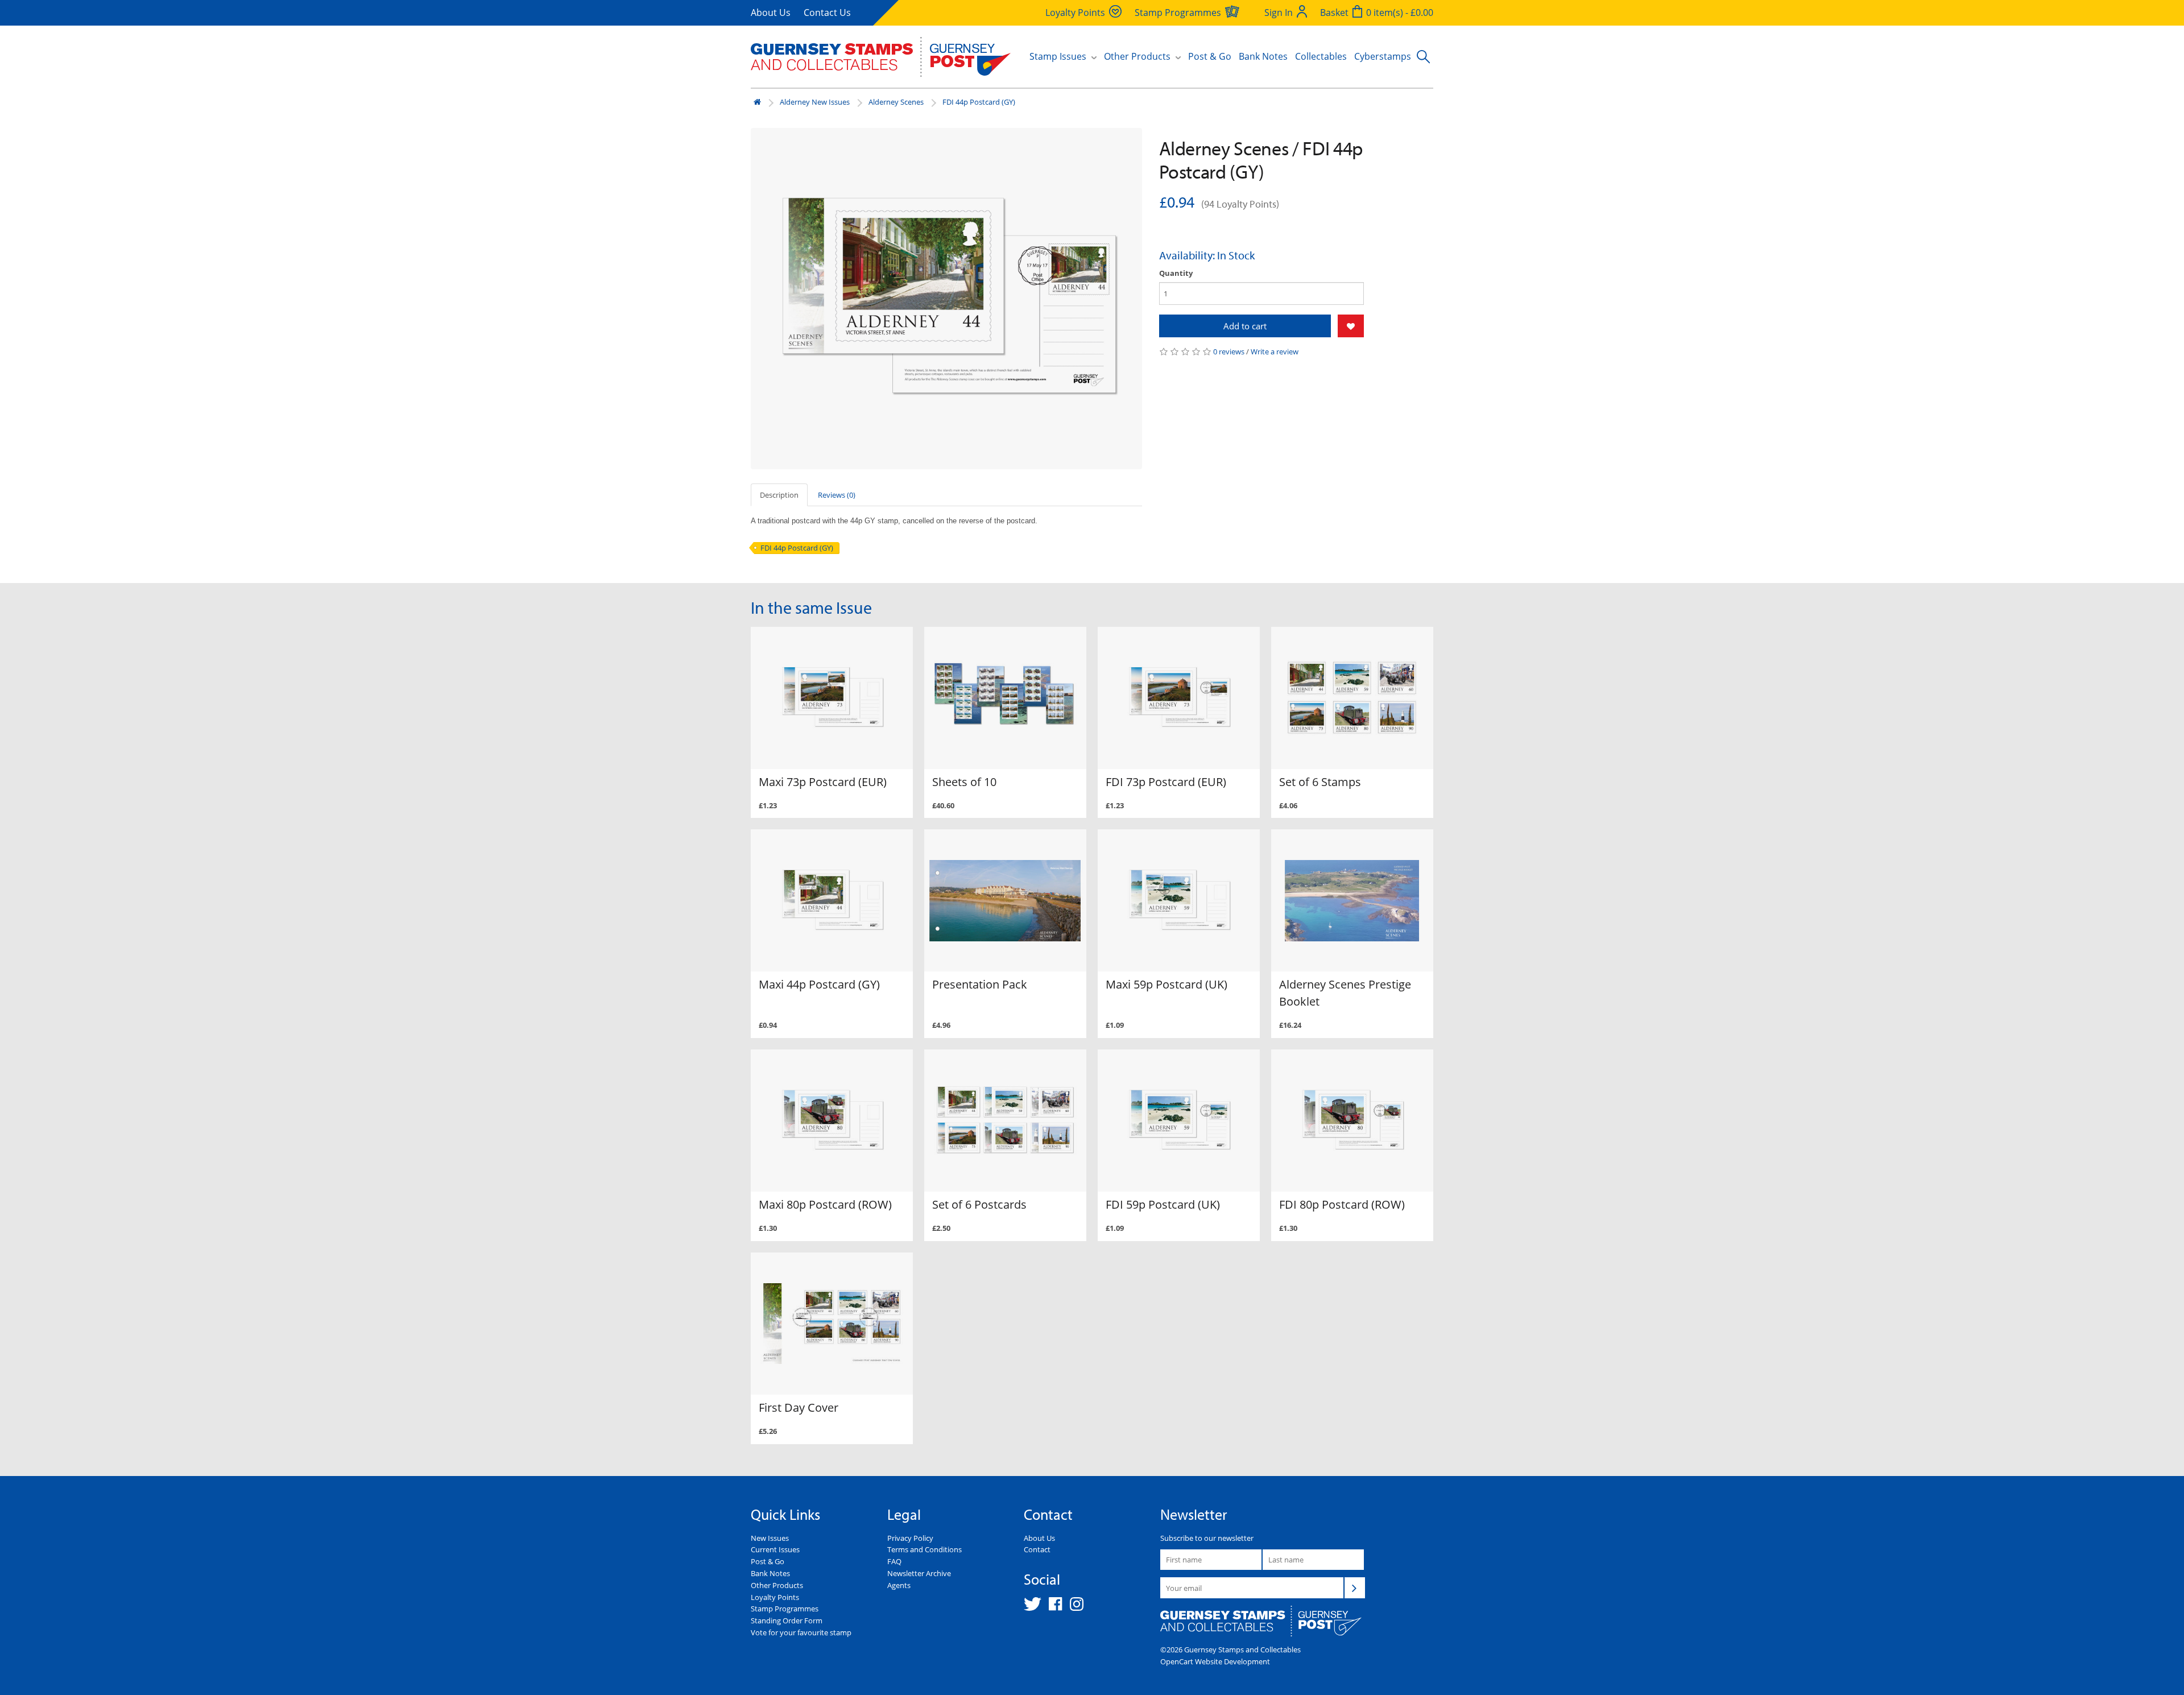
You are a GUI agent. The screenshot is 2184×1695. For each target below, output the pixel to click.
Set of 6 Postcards (979, 1204)
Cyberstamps (1383, 56)
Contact (1037, 1549)
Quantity (1176, 273)
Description (779, 495)
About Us (771, 13)
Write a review (1275, 352)
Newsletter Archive (919, 1573)
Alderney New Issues (815, 102)
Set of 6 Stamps (1320, 782)
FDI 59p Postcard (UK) (1163, 1204)
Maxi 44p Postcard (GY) (819, 984)
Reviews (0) (837, 495)
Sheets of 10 (964, 782)
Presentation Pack (980, 984)
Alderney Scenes (896, 102)
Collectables (1321, 56)
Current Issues (775, 1549)
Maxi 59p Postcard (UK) (1167, 984)
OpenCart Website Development (1215, 1661)
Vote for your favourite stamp (801, 1632)
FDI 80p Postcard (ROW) (1342, 1204)
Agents (899, 1585)
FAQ (894, 1561)
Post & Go (1210, 56)
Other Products (777, 1585)
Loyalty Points (775, 1597)
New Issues (770, 1538)
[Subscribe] (1355, 1587)
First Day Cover (799, 1407)
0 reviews (1229, 352)
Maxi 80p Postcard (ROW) (825, 1204)
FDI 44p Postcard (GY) (979, 102)
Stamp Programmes (785, 1609)
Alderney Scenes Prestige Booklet (1345, 993)
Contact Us (827, 13)
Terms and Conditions (925, 1549)
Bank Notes (1263, 56)
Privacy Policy (910, 1538)
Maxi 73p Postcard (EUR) (823, 782)
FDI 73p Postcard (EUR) (1166, 782)
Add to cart (1245, 326)
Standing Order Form (787, 1620)
